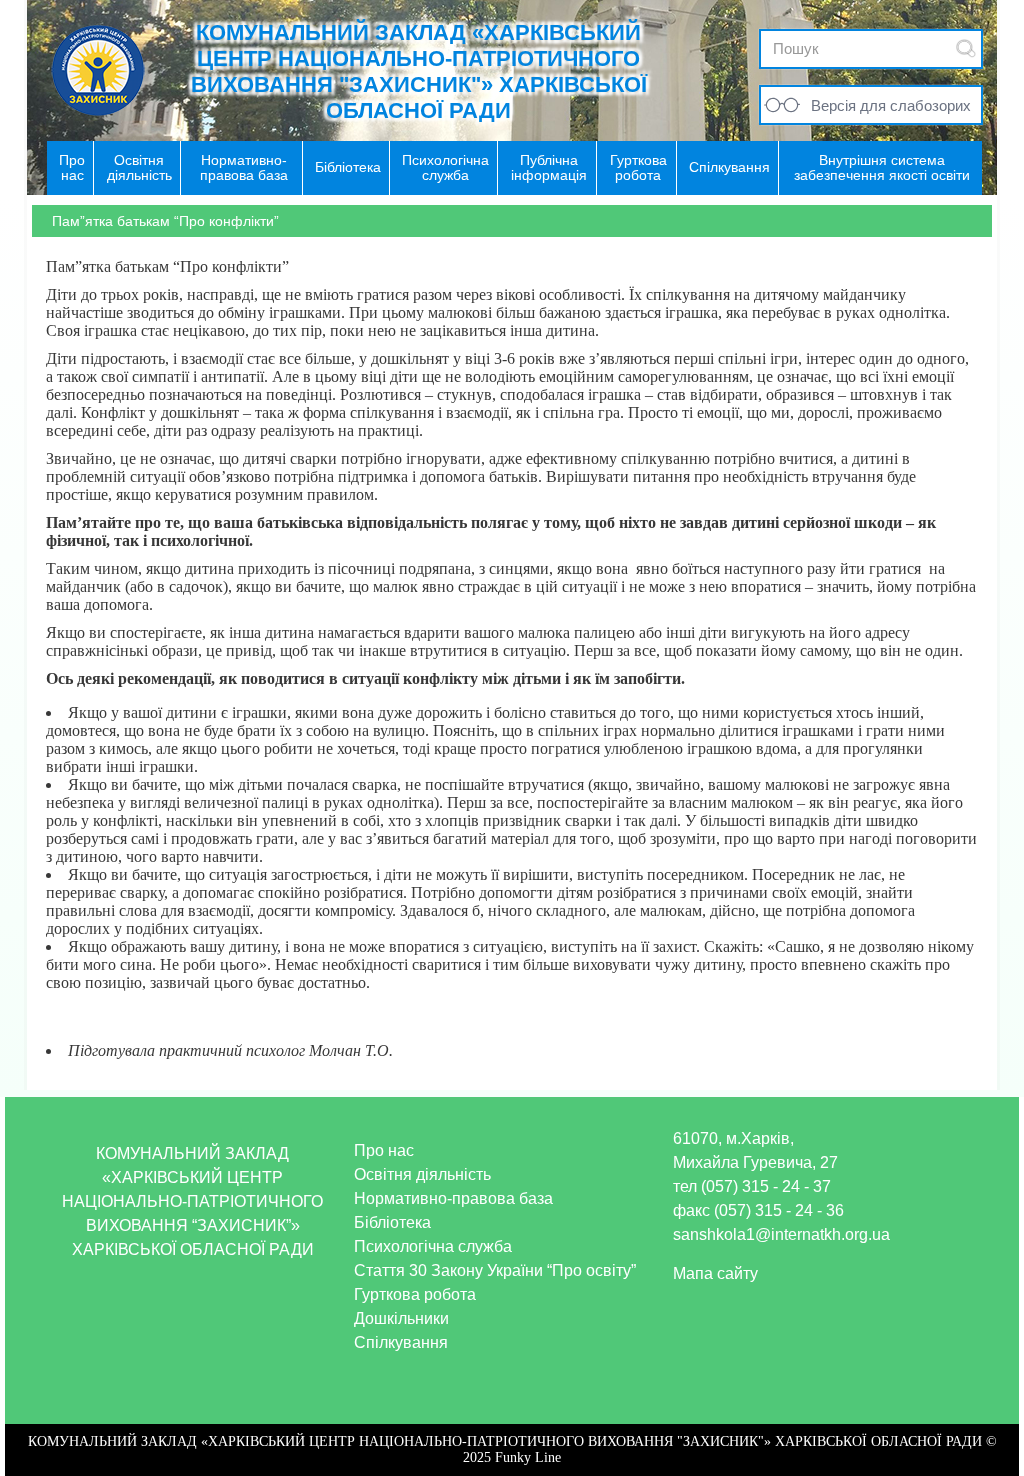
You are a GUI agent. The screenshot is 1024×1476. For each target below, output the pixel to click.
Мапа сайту (715, 1273)
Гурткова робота (415, 1294)
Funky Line (528, 1457)
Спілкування (401, 1342)
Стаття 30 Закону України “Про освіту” (495, 1270)
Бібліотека (392, 1222)
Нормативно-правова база (453, 1198)
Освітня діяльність (422, 1174)
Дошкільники (401, 1318)
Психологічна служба (433, 1246)
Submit (966, 48)
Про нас (384, 1150)
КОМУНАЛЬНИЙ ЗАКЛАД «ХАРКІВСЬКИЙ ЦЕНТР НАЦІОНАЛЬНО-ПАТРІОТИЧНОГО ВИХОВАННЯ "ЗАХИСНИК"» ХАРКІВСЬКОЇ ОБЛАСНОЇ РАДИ (419, 71)
